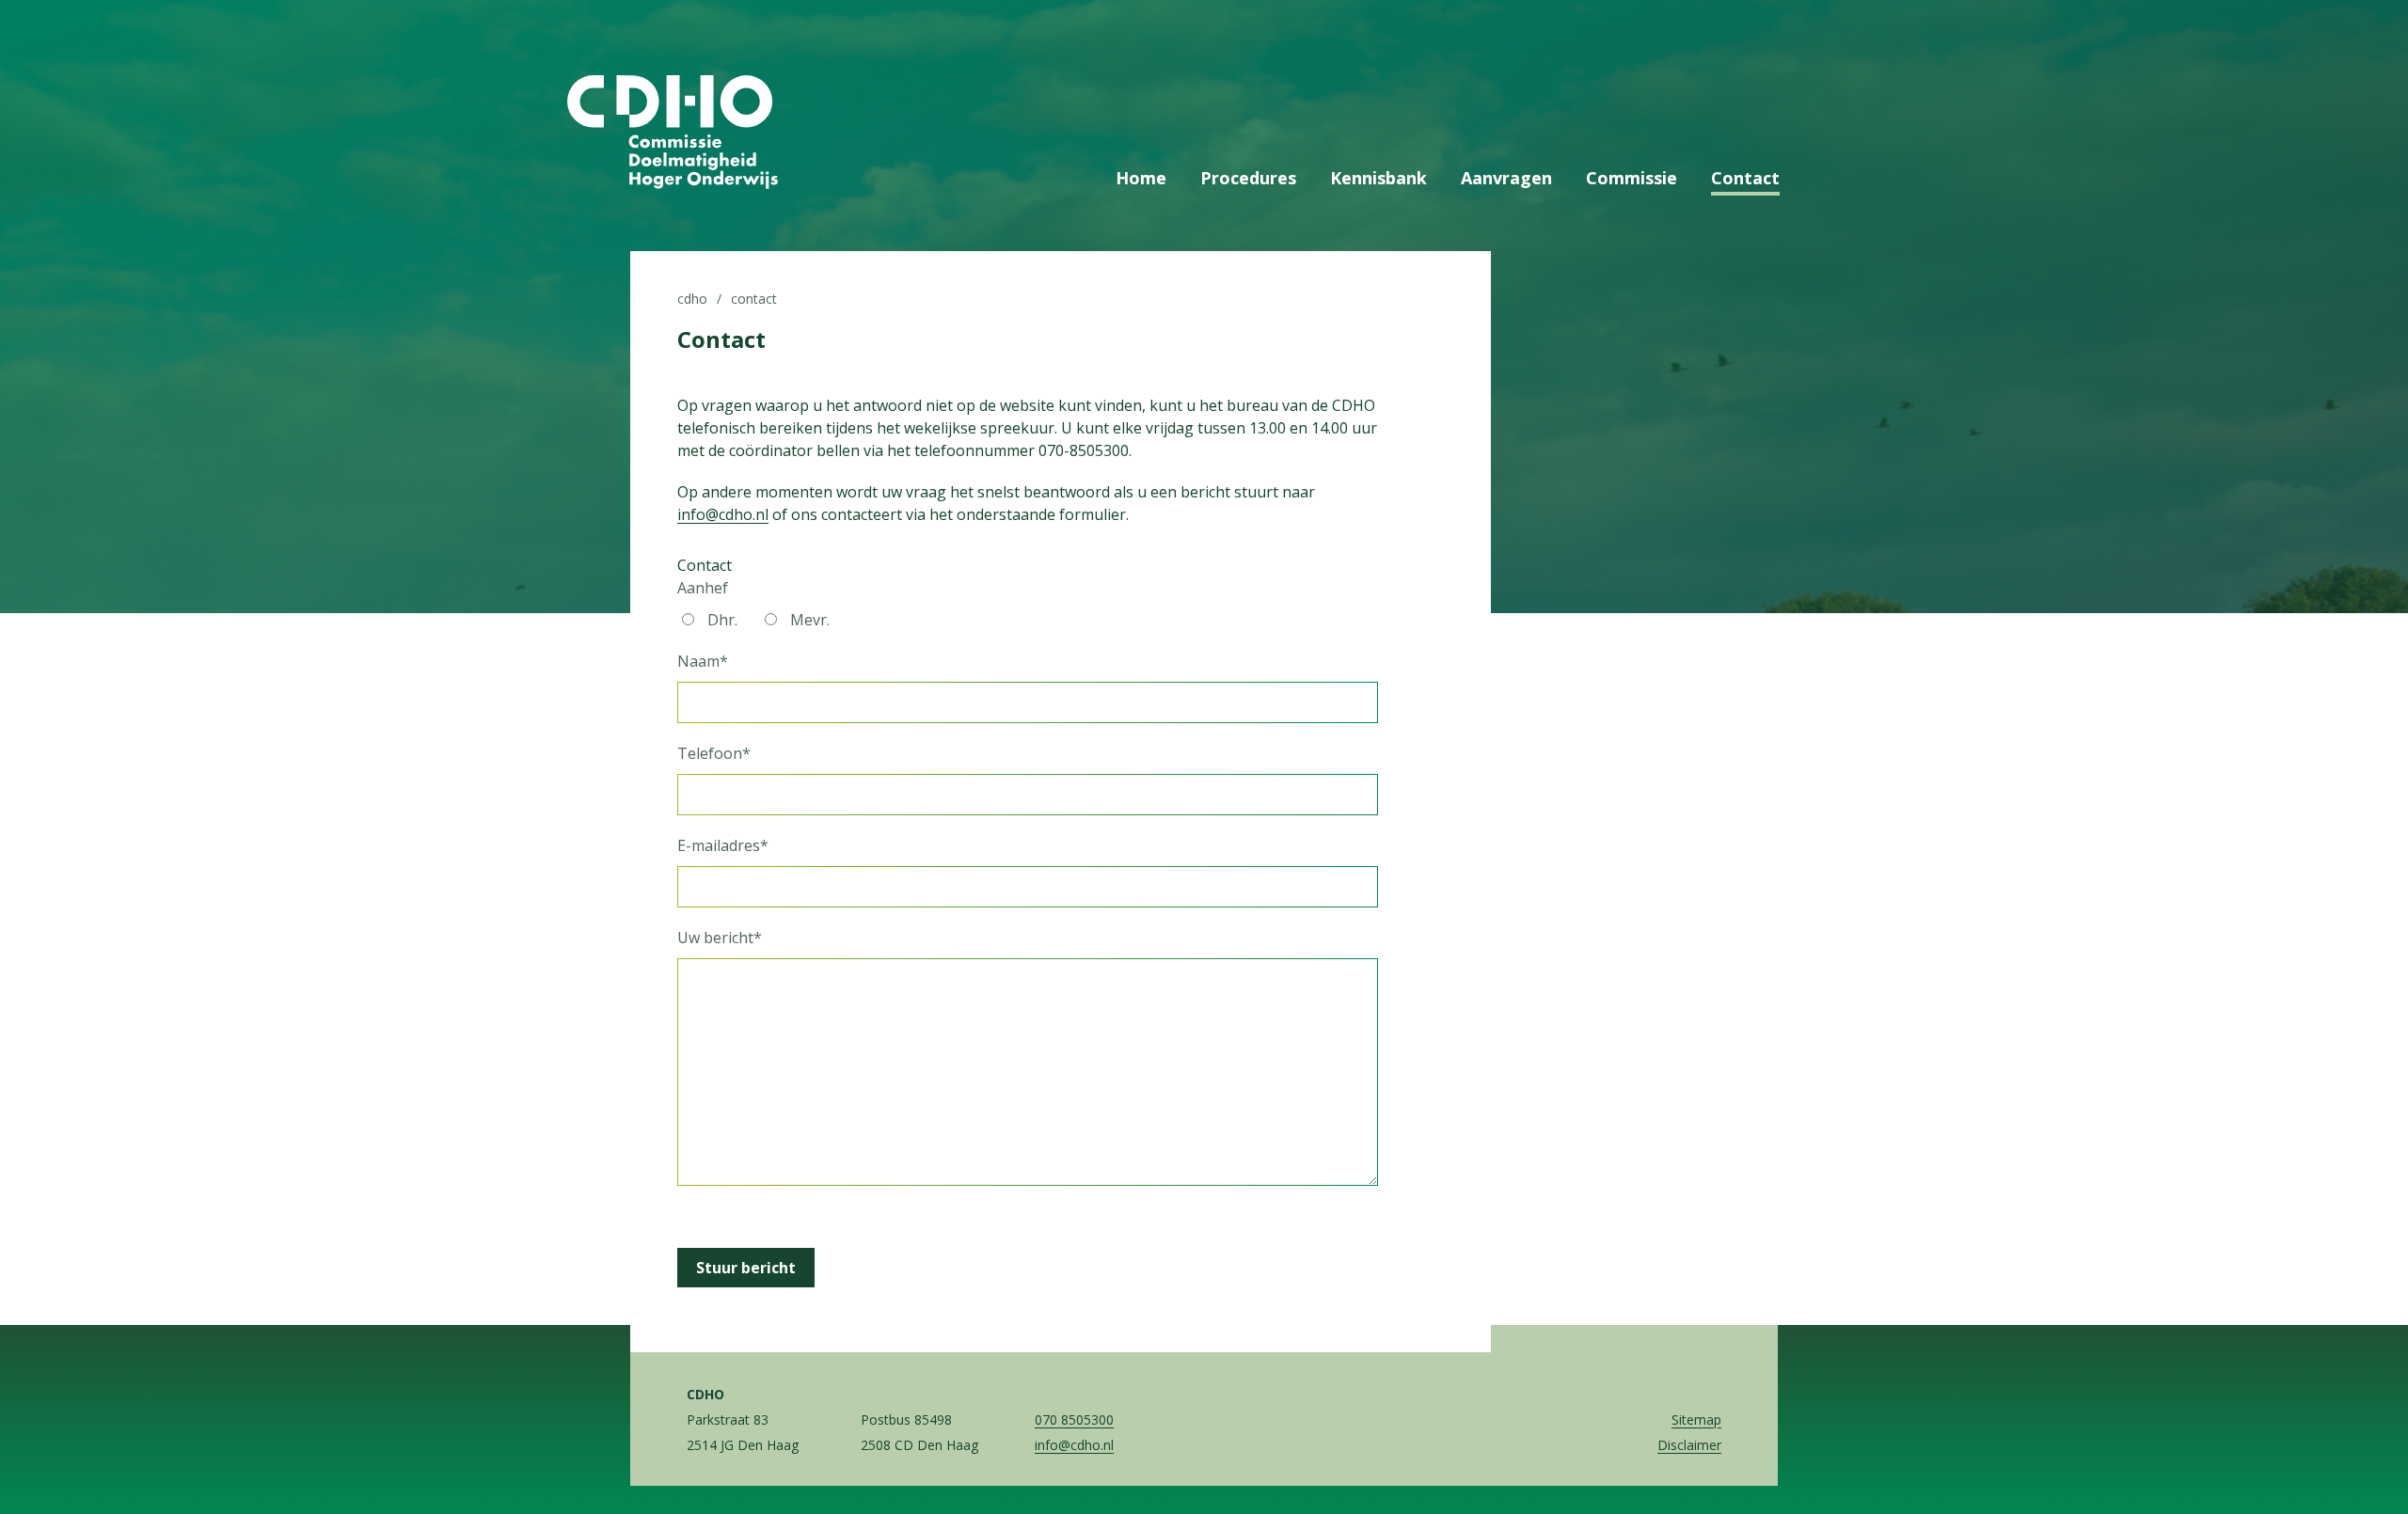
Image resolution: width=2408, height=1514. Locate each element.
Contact (1745, 178)
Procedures (1248, 178)
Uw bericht (720, 938)
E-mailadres (723, 845)
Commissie (1632, 178)
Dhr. (722, 620)
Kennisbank (1378, 178)
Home (1141, 178)
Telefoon (714, 753)
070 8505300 (1074, 1419)
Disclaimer (1689, 1445)
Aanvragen (1506, 178)
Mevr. (810, 620)
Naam (703, 661)
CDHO (692, 299)
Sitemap (1696, 1419)
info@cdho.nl (723, 514)
